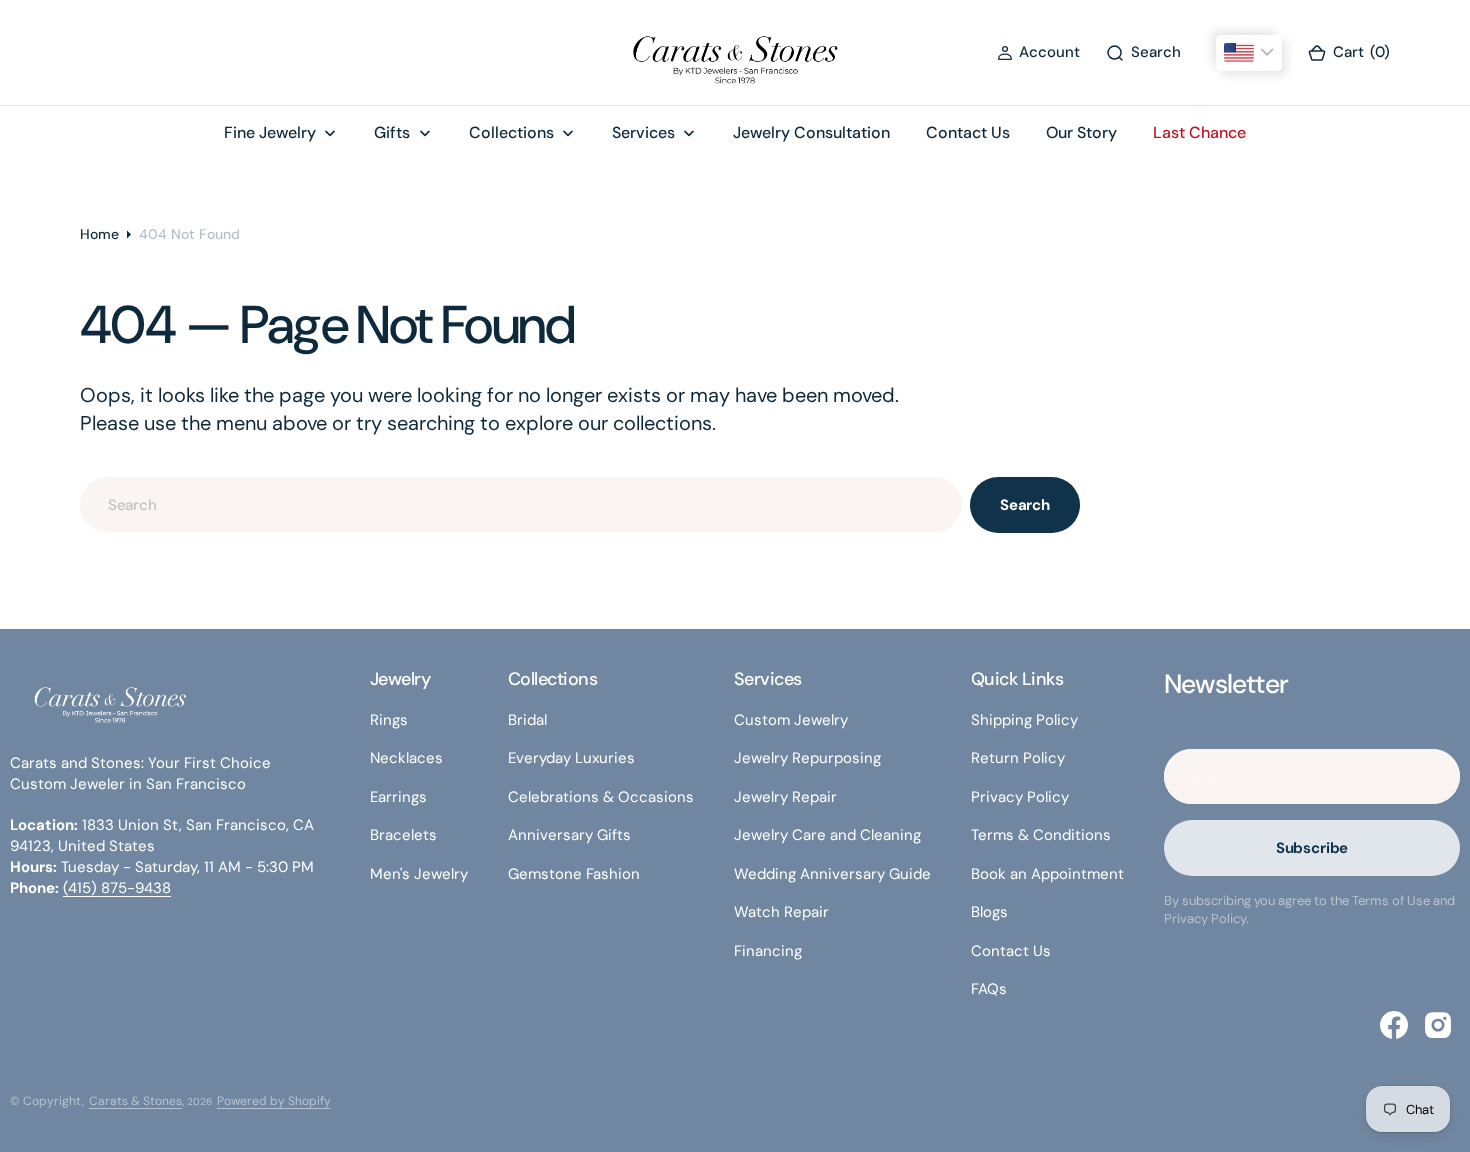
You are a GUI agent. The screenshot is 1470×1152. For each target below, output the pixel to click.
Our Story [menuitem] (1081, 132)
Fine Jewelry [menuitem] (270, 132)
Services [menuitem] (643, 132)
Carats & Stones (135, 1101)
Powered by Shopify (274, 1101)
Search (1025, 505)
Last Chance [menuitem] (1199, 132)
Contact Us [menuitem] (968, 132)
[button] (1038, 52)
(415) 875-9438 (117, 888)
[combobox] (521, 504)
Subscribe (1312, 848)
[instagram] (1438, 1025)
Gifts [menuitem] (392, 132)
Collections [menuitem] (511, 132)
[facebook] (1394, 1025)
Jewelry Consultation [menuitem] (811, 132)
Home (99, 234)
